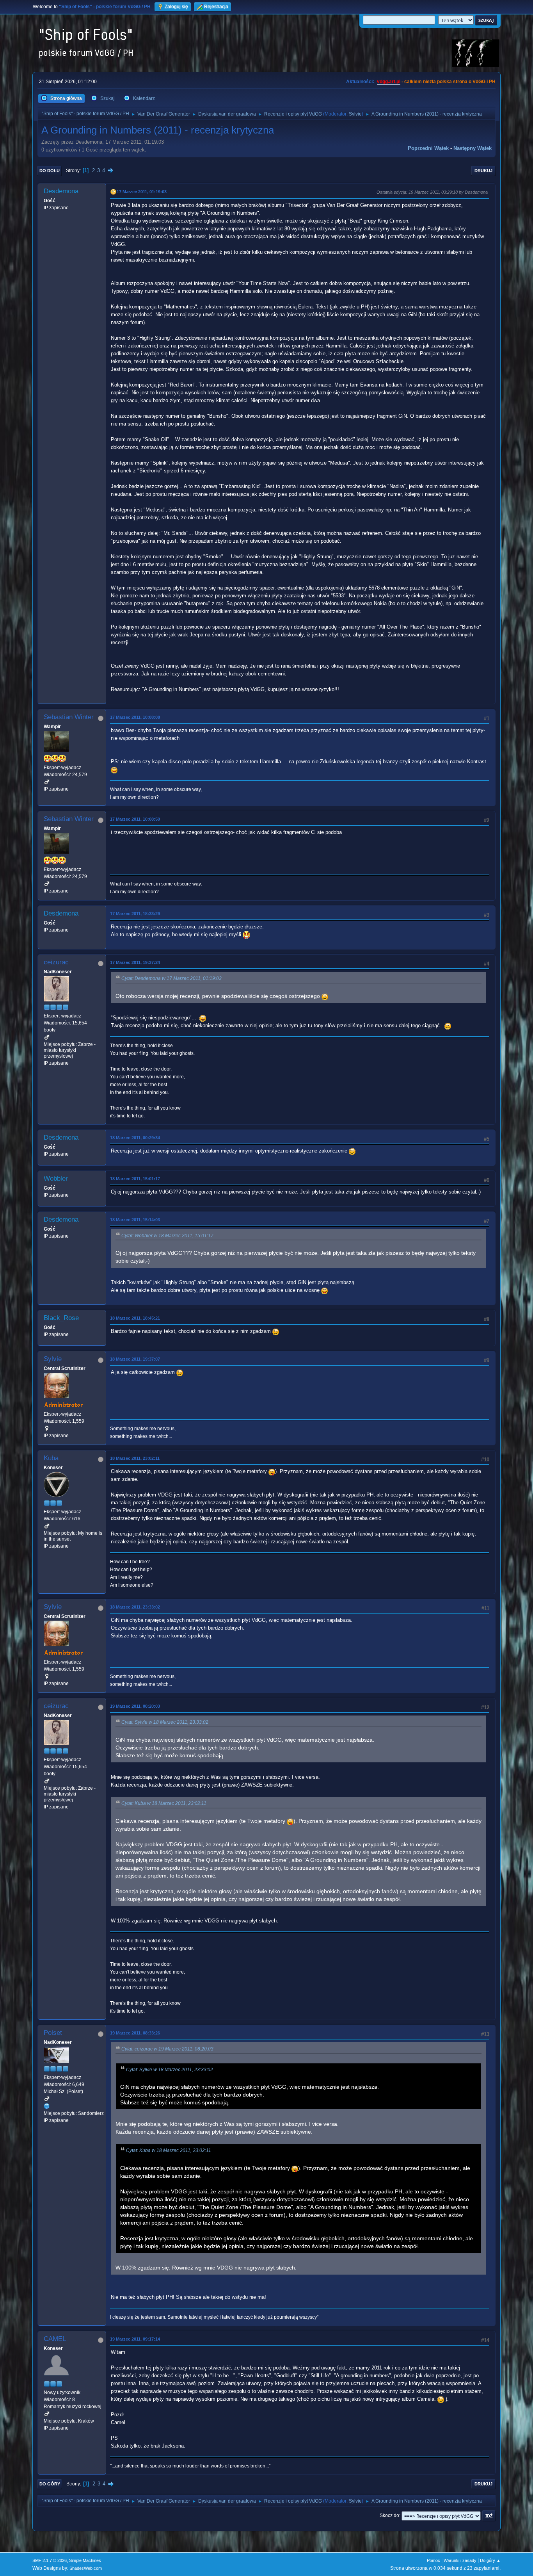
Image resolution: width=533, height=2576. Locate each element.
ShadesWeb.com (86, 2568)
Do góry (50, 2484)
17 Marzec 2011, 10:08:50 (135, 819)
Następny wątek (473, 148)
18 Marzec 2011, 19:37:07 (135, 1359)
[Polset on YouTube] (47, 2106)
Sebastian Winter (69, 717)
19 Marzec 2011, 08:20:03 (135, 1706)
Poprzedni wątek (428, 148)
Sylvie (355, 114)
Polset (53, 2033)
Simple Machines (85, 2560)
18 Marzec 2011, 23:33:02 (135, 1607)
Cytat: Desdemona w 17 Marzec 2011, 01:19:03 (171, 978)
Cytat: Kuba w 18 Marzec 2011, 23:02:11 (164, 1803)
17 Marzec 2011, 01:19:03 (142, 192)
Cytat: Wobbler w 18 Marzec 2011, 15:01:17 (167, 1236)
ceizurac (56, 962)
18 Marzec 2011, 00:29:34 (135, 1138)
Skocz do (389, 2515)
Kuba (51, 1458)
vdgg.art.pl (389, 82)
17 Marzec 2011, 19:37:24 (135, 962)
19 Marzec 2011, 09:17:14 (135, 2339)
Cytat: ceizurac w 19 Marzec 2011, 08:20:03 (167, 2049)
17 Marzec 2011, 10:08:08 (135, 717)
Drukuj (483, 171)
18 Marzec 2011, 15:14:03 (135, 1220)
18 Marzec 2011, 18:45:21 (135, 1318)
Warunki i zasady (460, 2560)
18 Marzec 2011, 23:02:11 (135, 1458)
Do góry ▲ (490, 2560)
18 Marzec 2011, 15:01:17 (135, 1179)
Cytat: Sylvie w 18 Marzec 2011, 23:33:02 (165, 1722)
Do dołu (50, 171)
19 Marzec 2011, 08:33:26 (135, 2033)
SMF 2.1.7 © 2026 (50, 2560)
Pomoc (434, 2560)
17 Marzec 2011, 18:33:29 (135, 914)
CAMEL (55, 2339)
